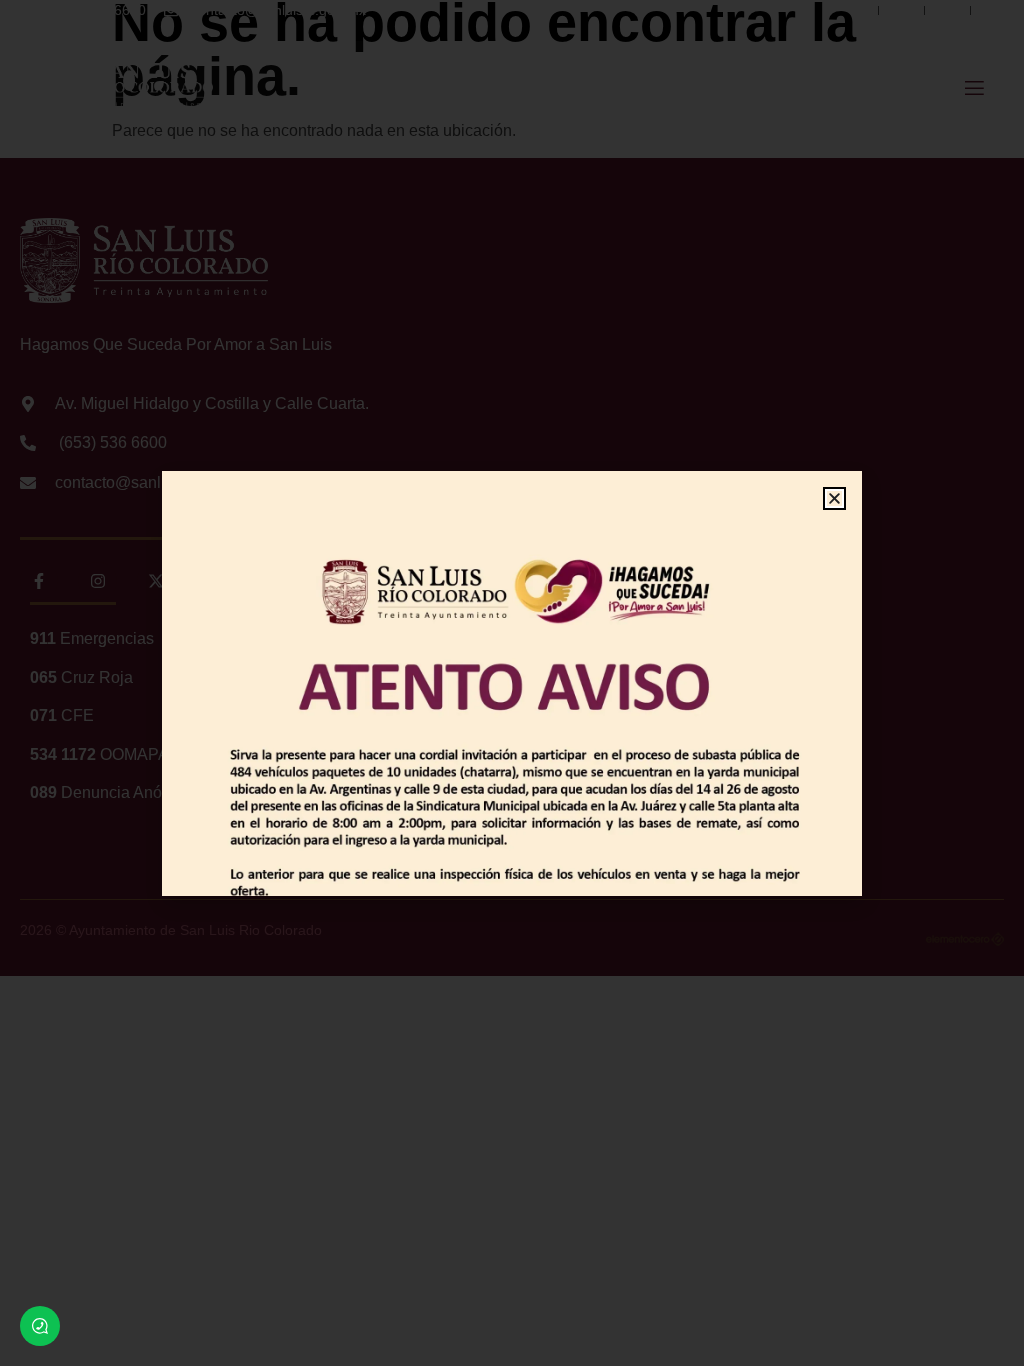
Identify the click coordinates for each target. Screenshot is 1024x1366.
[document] (512, 683)
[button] (834, 498)
